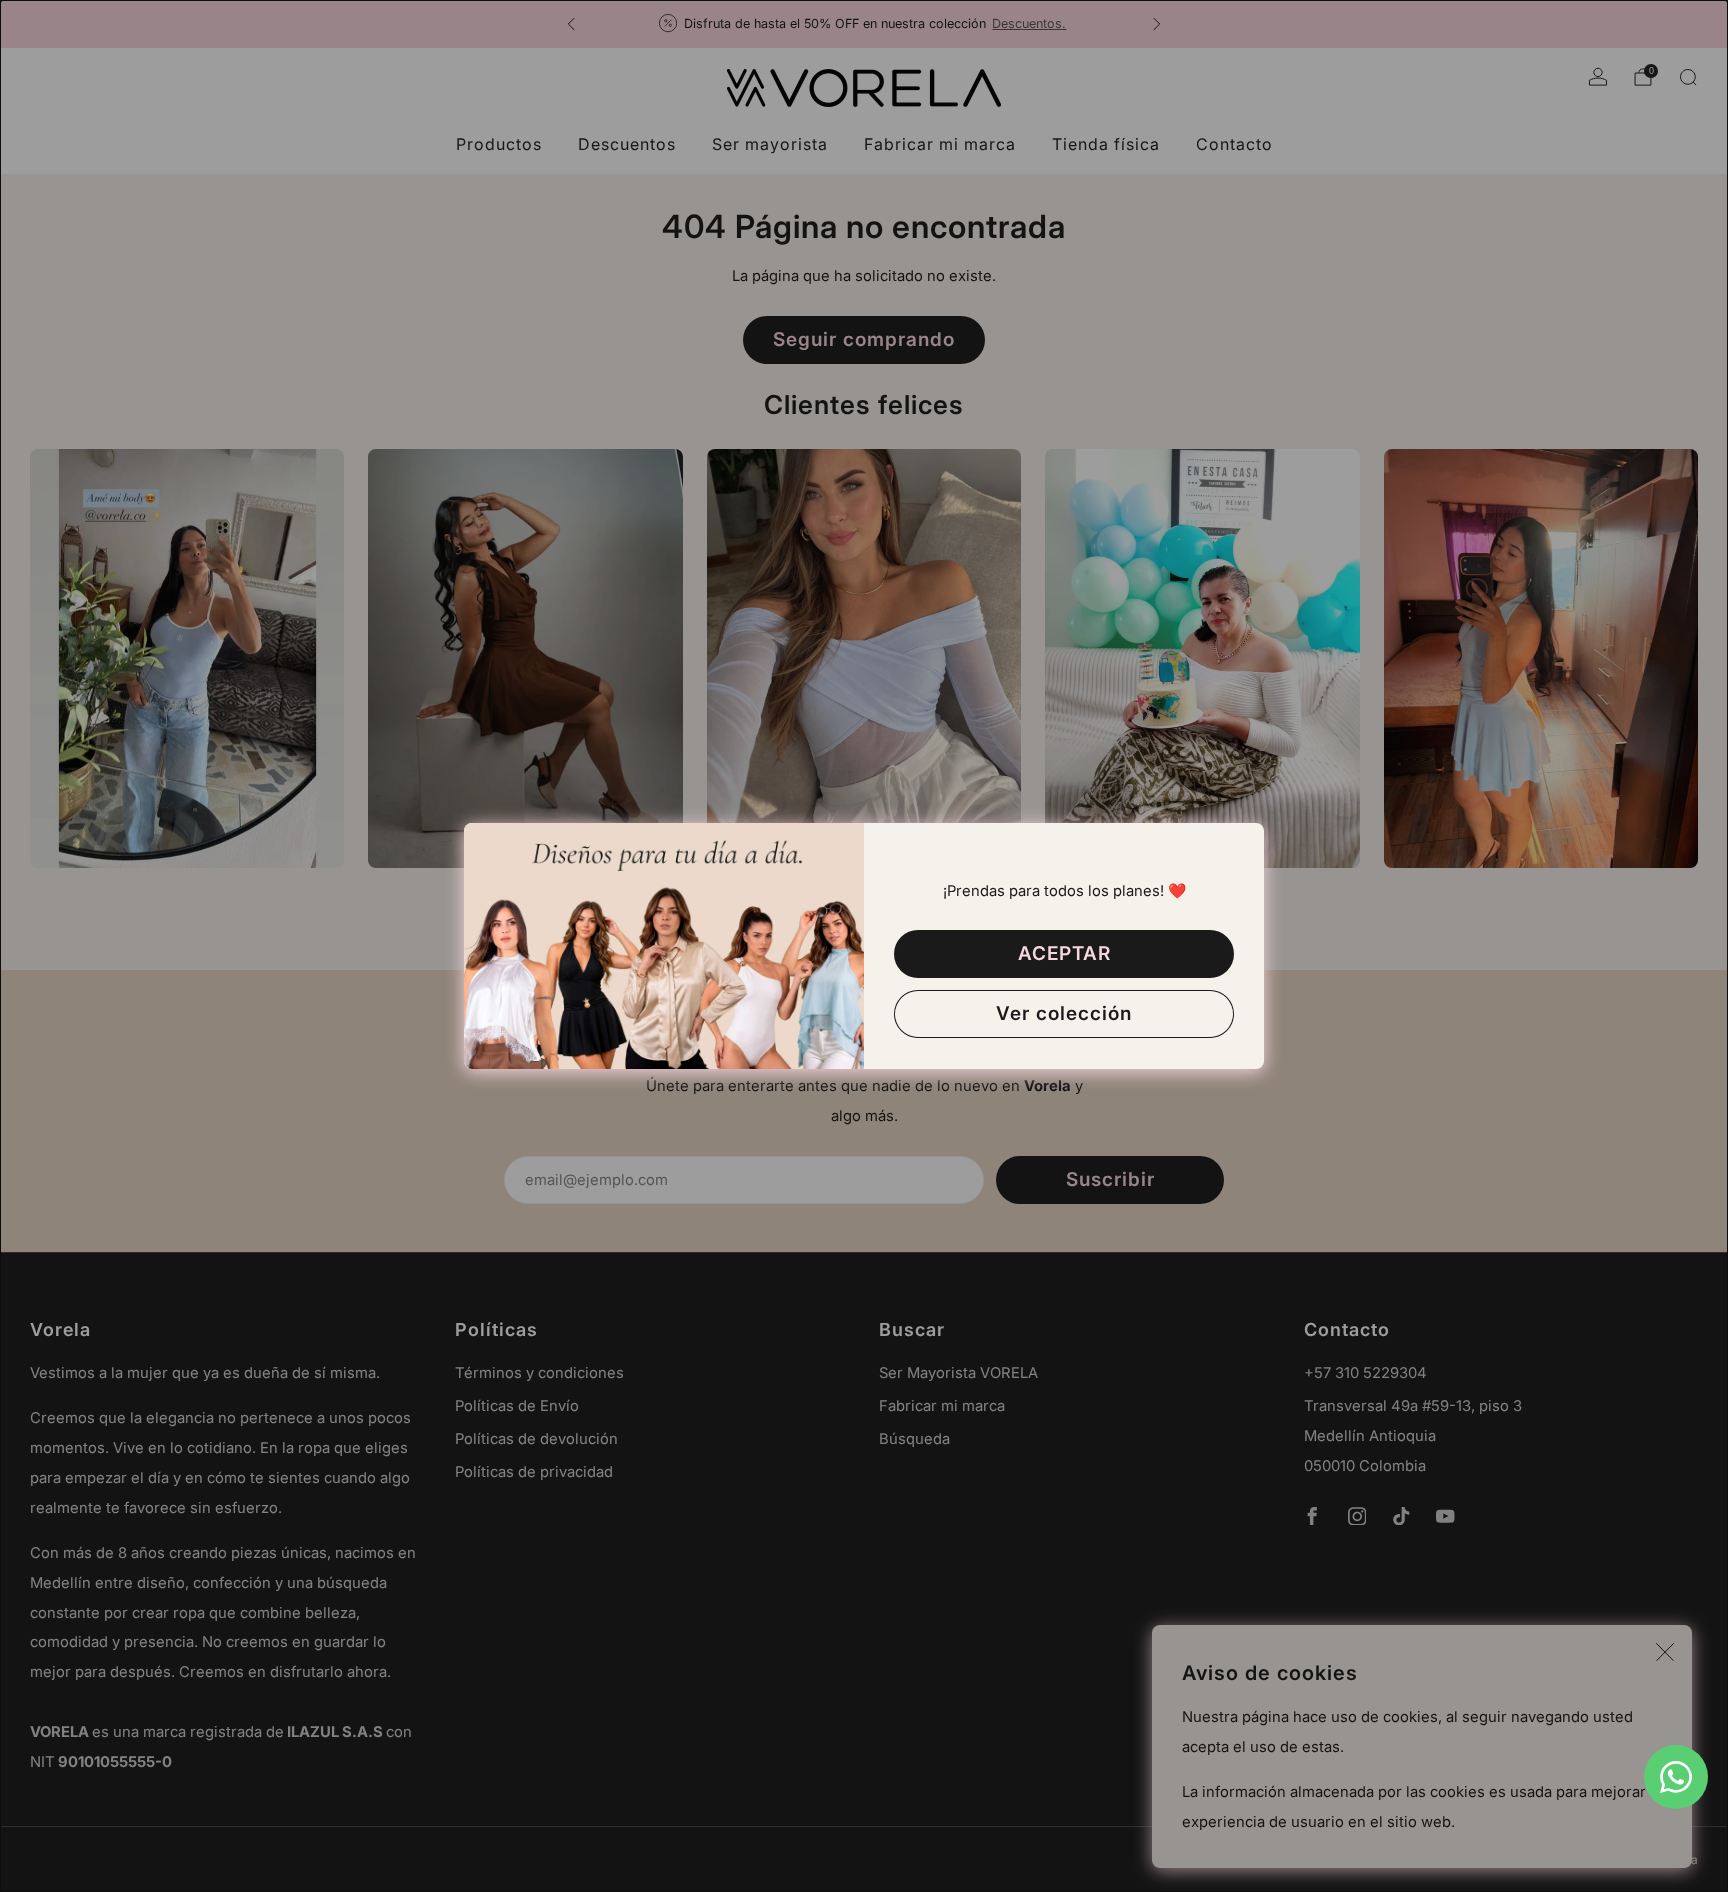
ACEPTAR (1064, 953)
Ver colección (1064, 1013)
